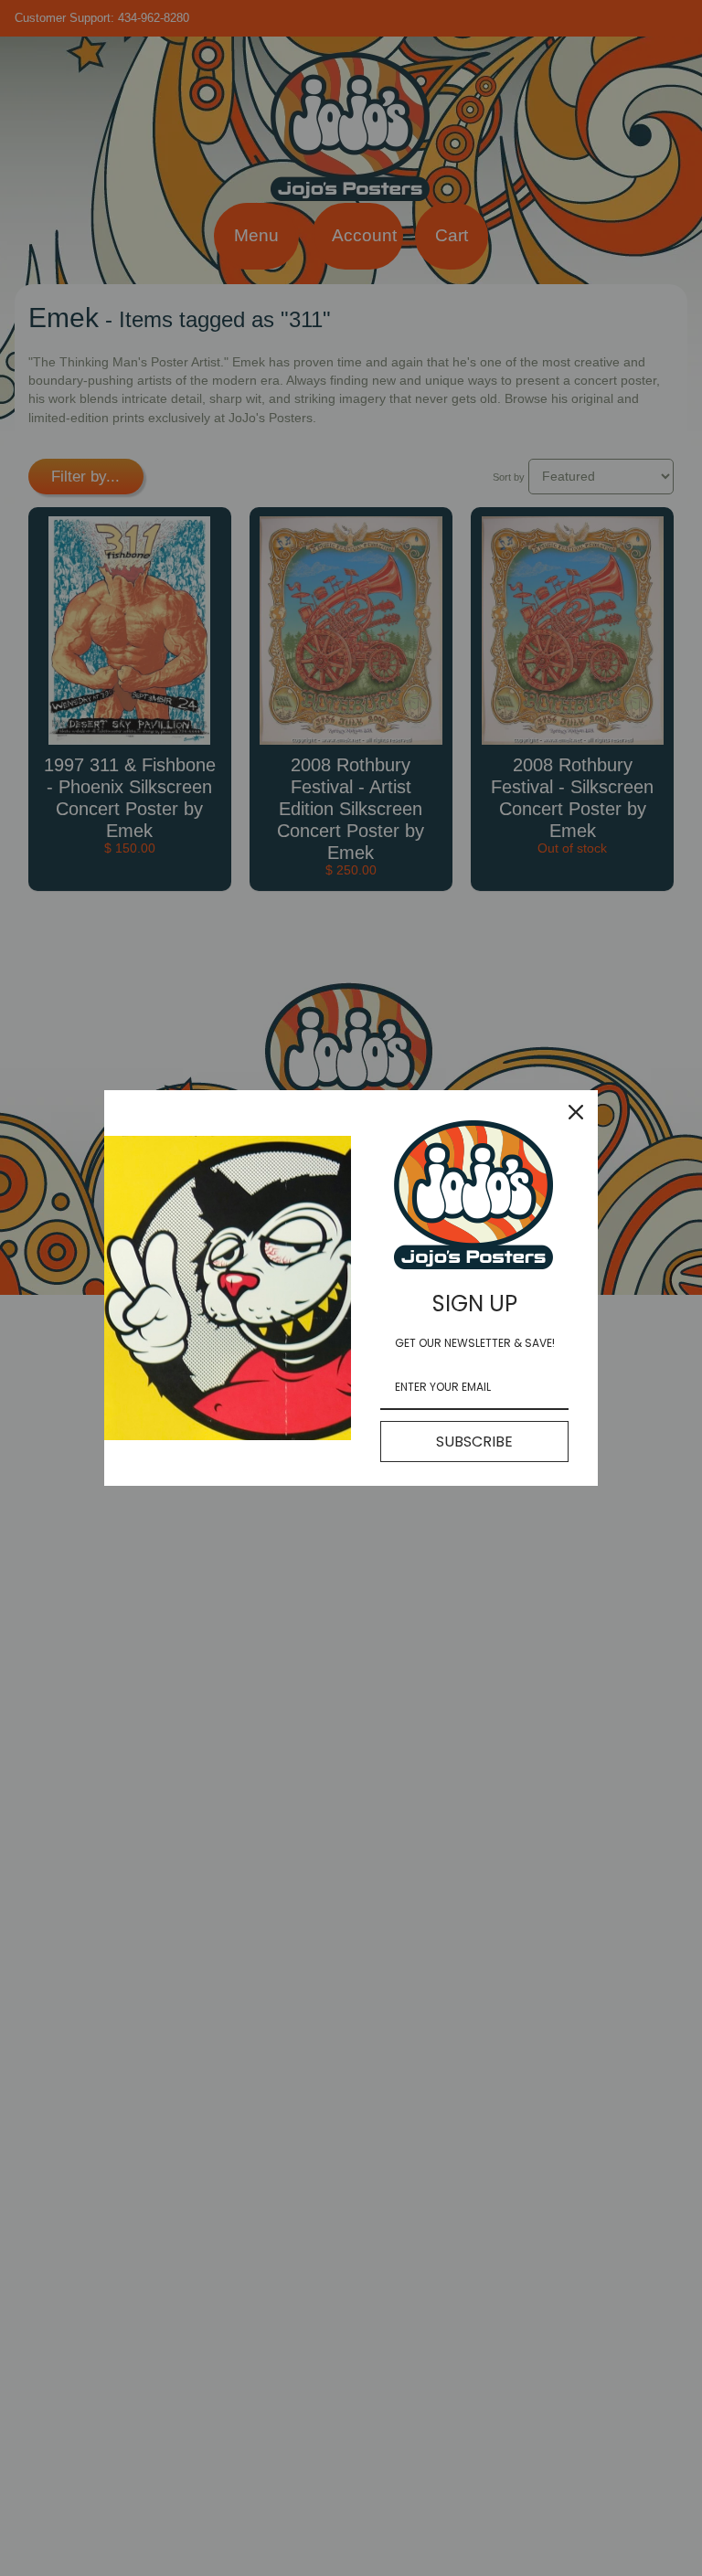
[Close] (576, 1112)
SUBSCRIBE (474, 1442)
